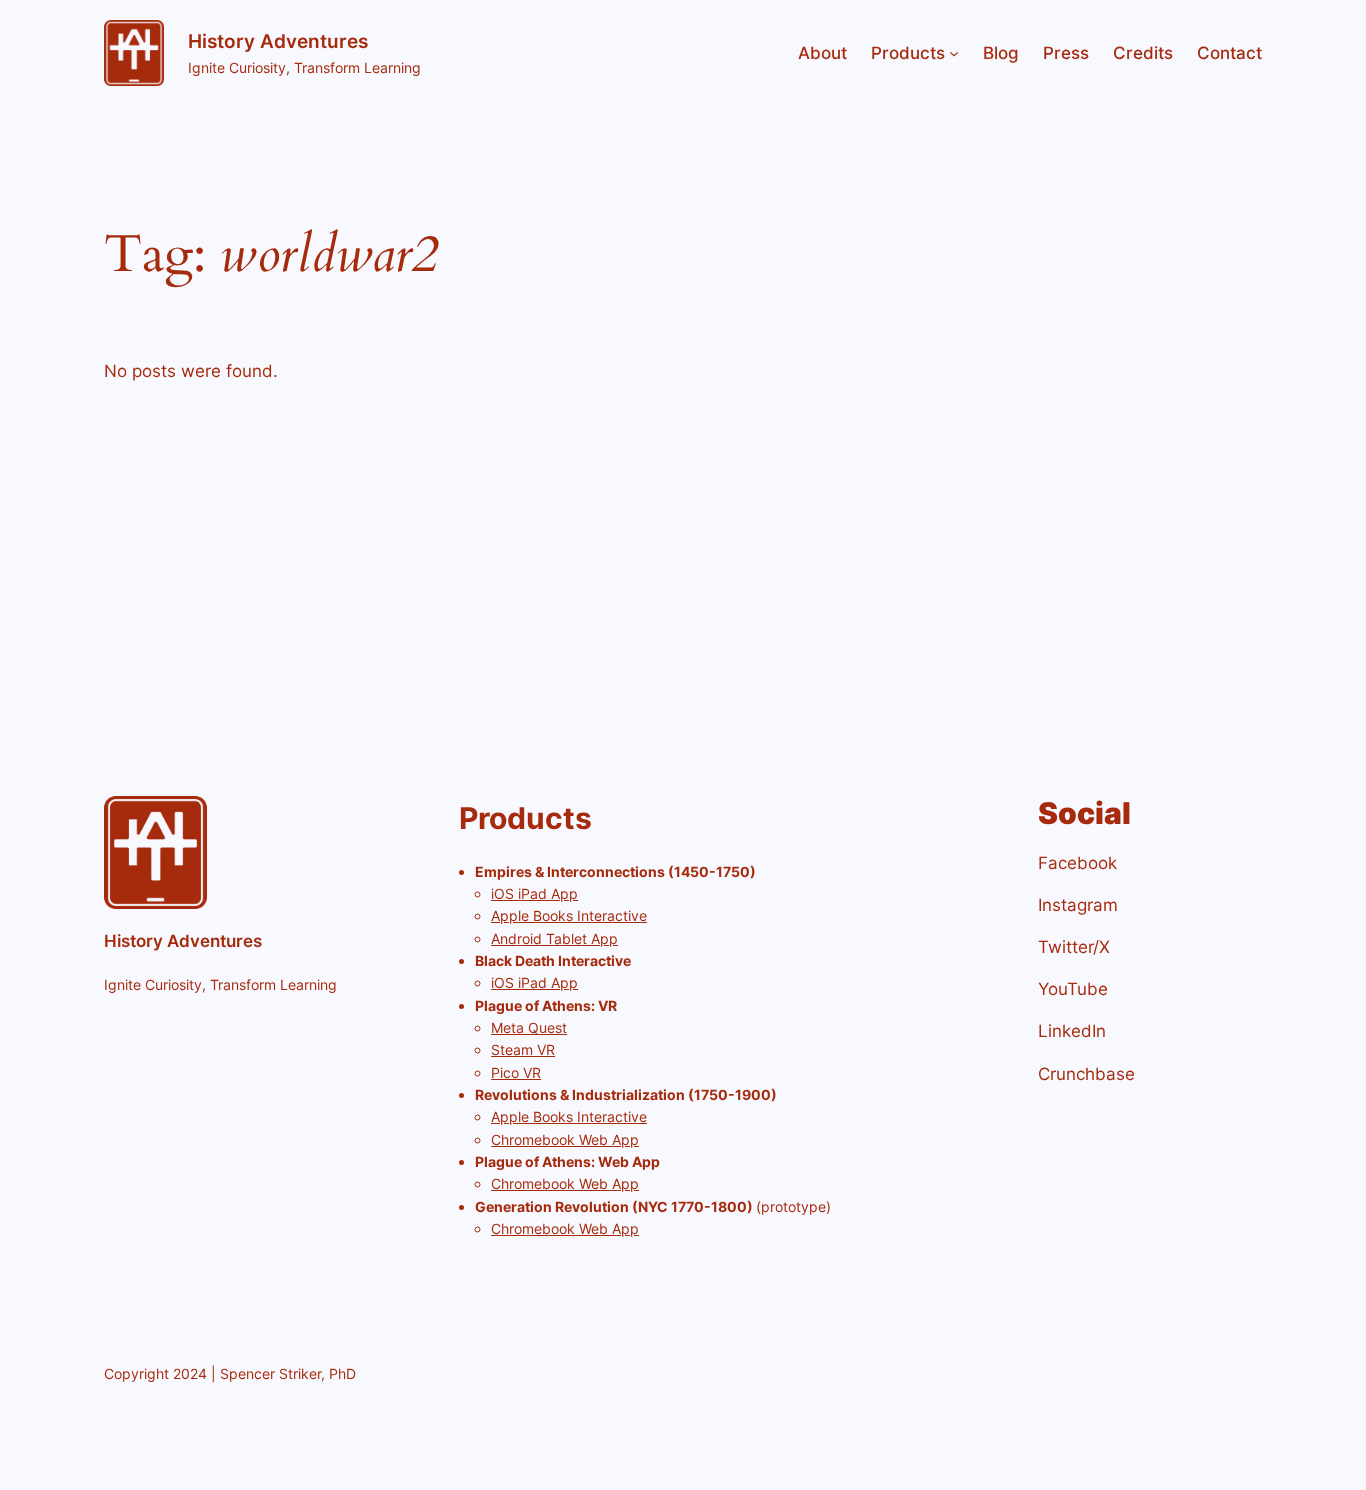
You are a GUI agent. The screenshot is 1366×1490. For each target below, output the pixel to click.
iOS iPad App (534, 893)
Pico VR (516, 1072)
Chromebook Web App (565, 1139)
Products (908, 53)
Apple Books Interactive (569, 915)
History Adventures (278, 41)
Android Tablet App (554, 938)
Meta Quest (529, 1027)
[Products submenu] (954, 53)
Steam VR (523, 1049)
